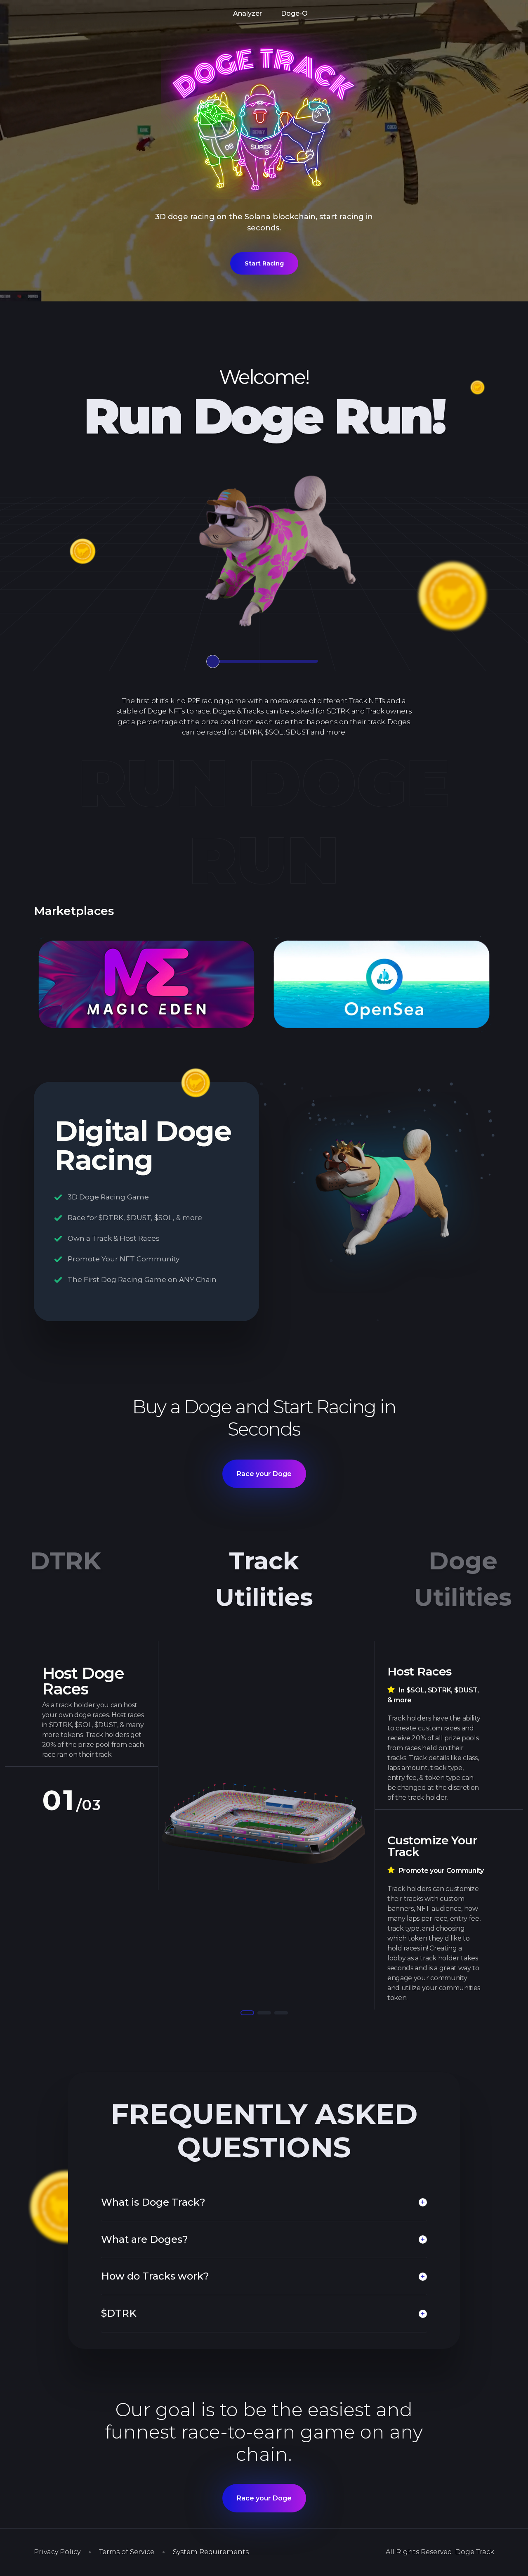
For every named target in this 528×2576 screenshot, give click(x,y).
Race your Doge (264, 1474)
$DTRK (119, 2313)
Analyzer (247, 13)
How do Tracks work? (155, 2276)
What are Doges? (145, 2239)
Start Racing (264, 263)
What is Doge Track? (153, 2202)
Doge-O (294, 13)
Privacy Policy (57, 2552)
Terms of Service (127, 2552)
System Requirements (211, 2552)
